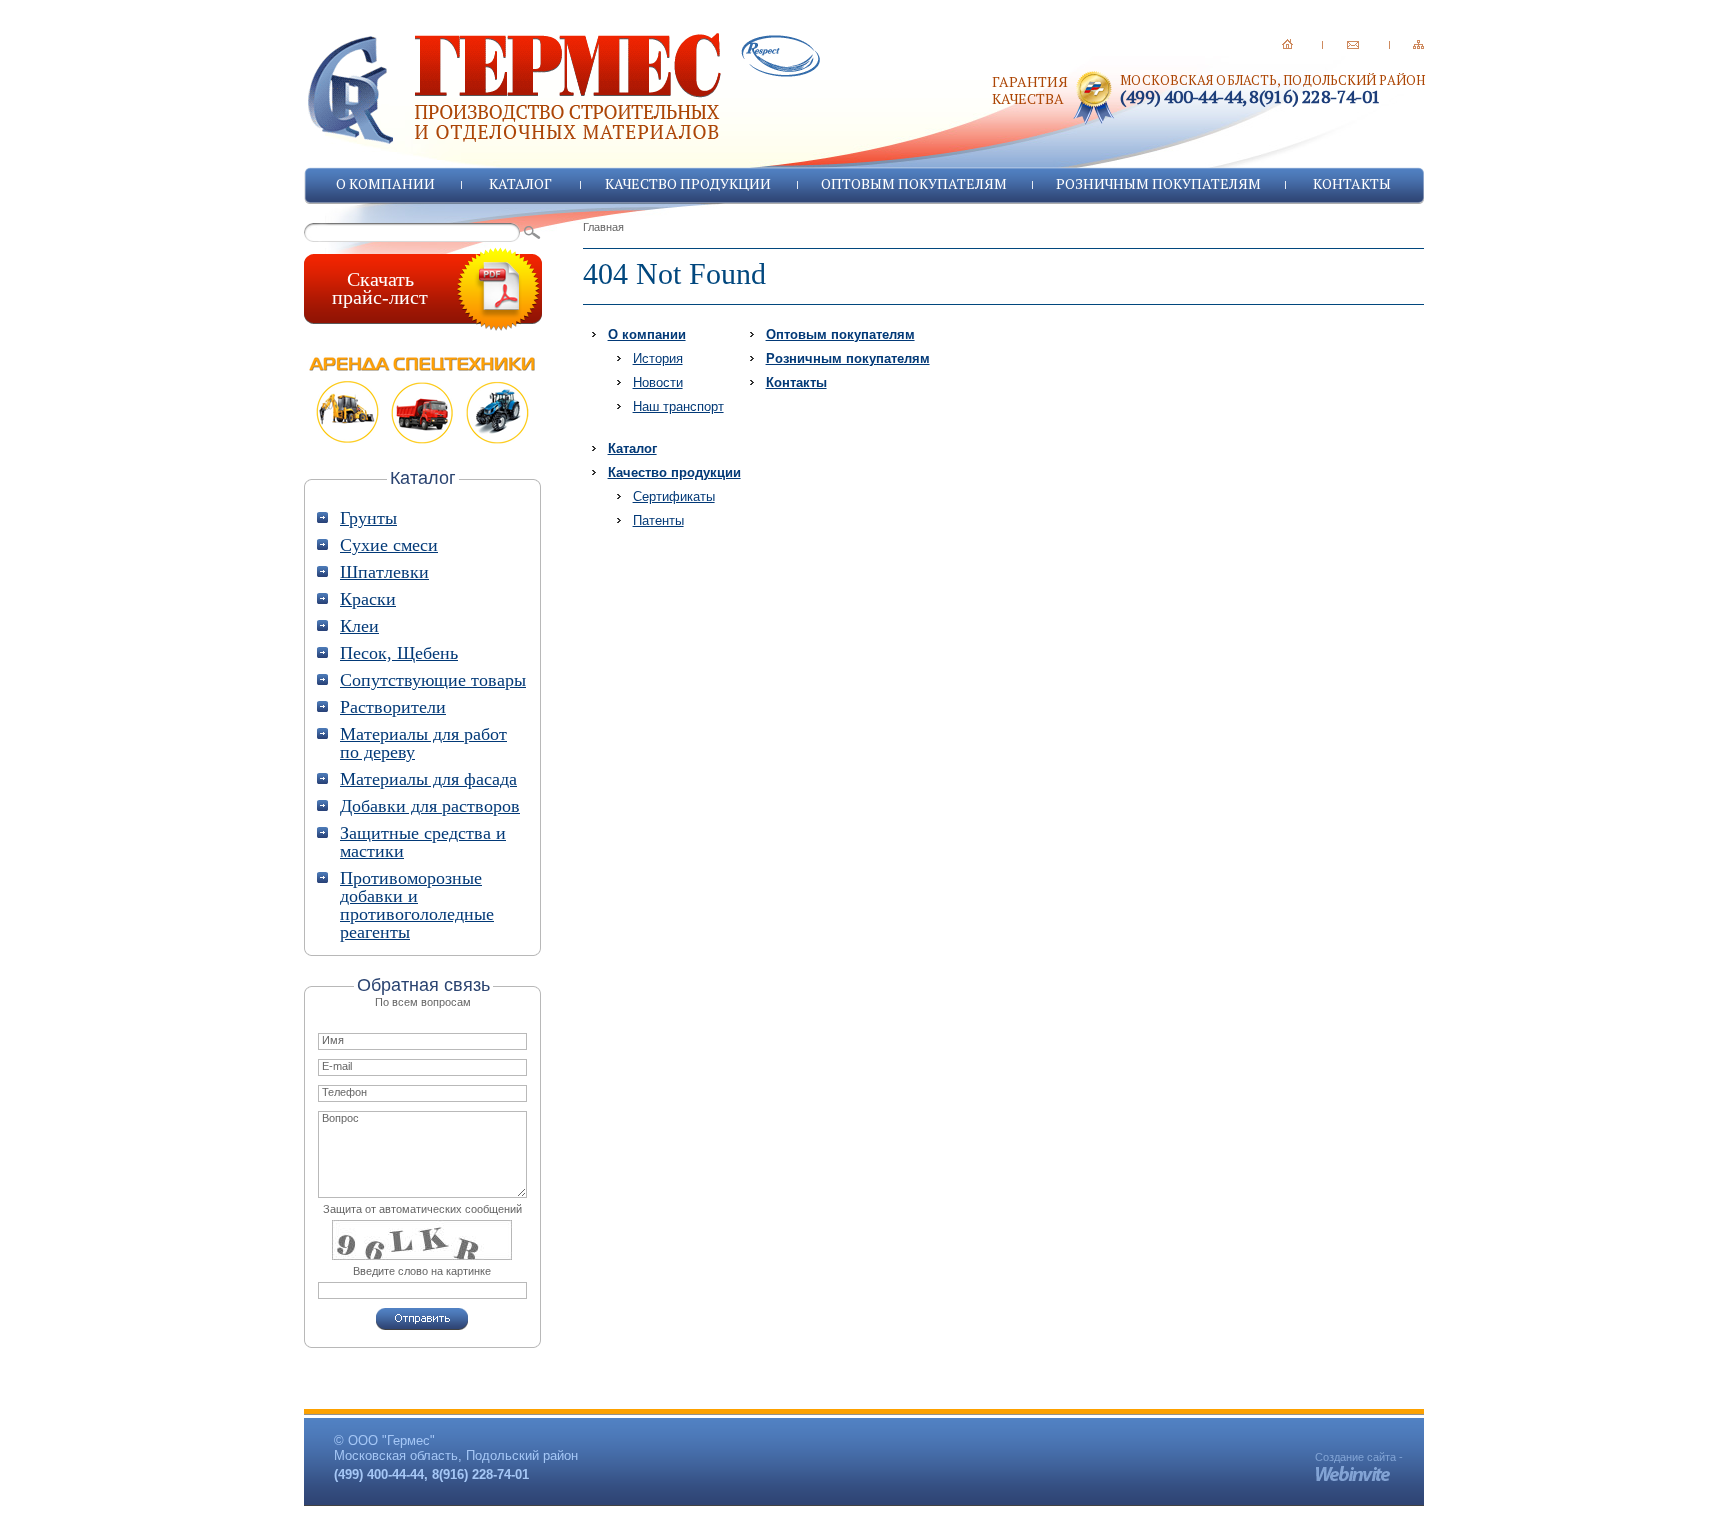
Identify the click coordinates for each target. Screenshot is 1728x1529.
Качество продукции (688, 183)
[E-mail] (1353, 44)
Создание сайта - (1359, 1457)
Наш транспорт (678, 406)
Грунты (368, 518)
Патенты (658, 520)
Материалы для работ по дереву (423, 743)
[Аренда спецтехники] (423, 400)
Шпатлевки (384, 572)
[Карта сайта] (1418, 44)
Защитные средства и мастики (423, 842)
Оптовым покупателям (914, 183)
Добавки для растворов (430, 806)
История (658, 358)
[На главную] (1287, 44)
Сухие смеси (389, 545)
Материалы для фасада (428, 779)
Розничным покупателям (1158, 183)
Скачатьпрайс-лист (380, 288)
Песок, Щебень (399, 653)
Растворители (393, 707)
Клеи (359, 626)
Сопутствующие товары (433, 680)
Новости (658, 382)
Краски (368, 599)
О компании (385, 183)
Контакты (1352, 183)
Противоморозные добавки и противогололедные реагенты (417, 905)
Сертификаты (674, 496)
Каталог (520, 183)
